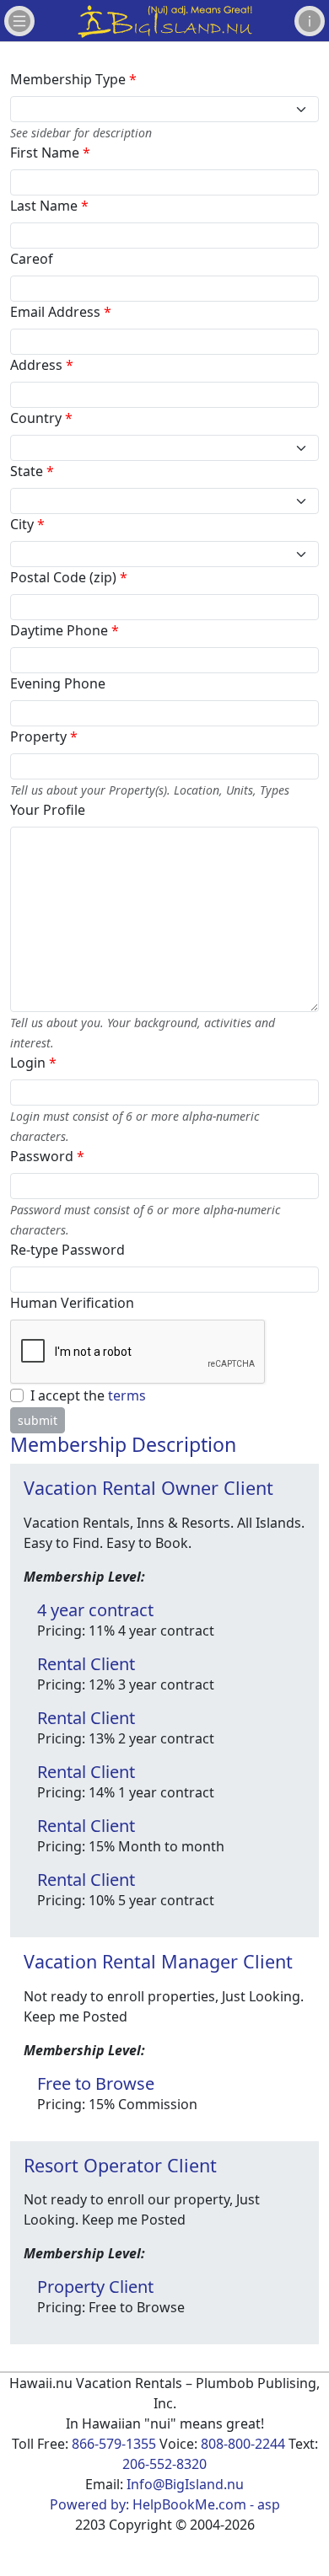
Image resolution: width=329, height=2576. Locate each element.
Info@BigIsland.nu (185, 2484)
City (27, 524)
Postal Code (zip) (69, 577)
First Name (50, 153)
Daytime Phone (65, 630)
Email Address (61, 312)
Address (42, 365)
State (32, 471)
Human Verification (72, 1303)
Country (41, 418)
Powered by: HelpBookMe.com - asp (165, 2504)
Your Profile (48, 810)
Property (44, 736)
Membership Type (73, 79)
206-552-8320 (164, 2464)
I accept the (88, 1395)
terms (127, 1395)
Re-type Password (67, 1250)
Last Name (49, 206)
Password (47, 1156)
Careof (32, 259)
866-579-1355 (114, 2444)
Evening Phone (58, 683)
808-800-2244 (243, 2444)
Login (33, 1063)
